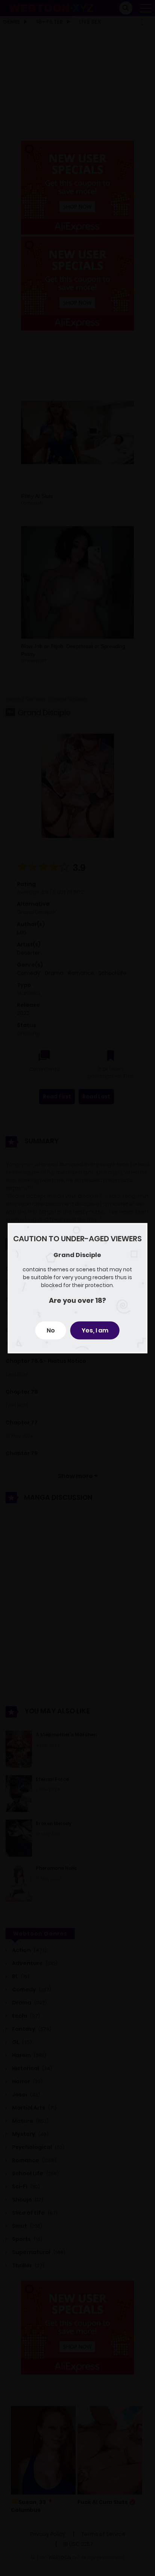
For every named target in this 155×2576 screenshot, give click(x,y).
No (51, 1330)
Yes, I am (95, 1330)
